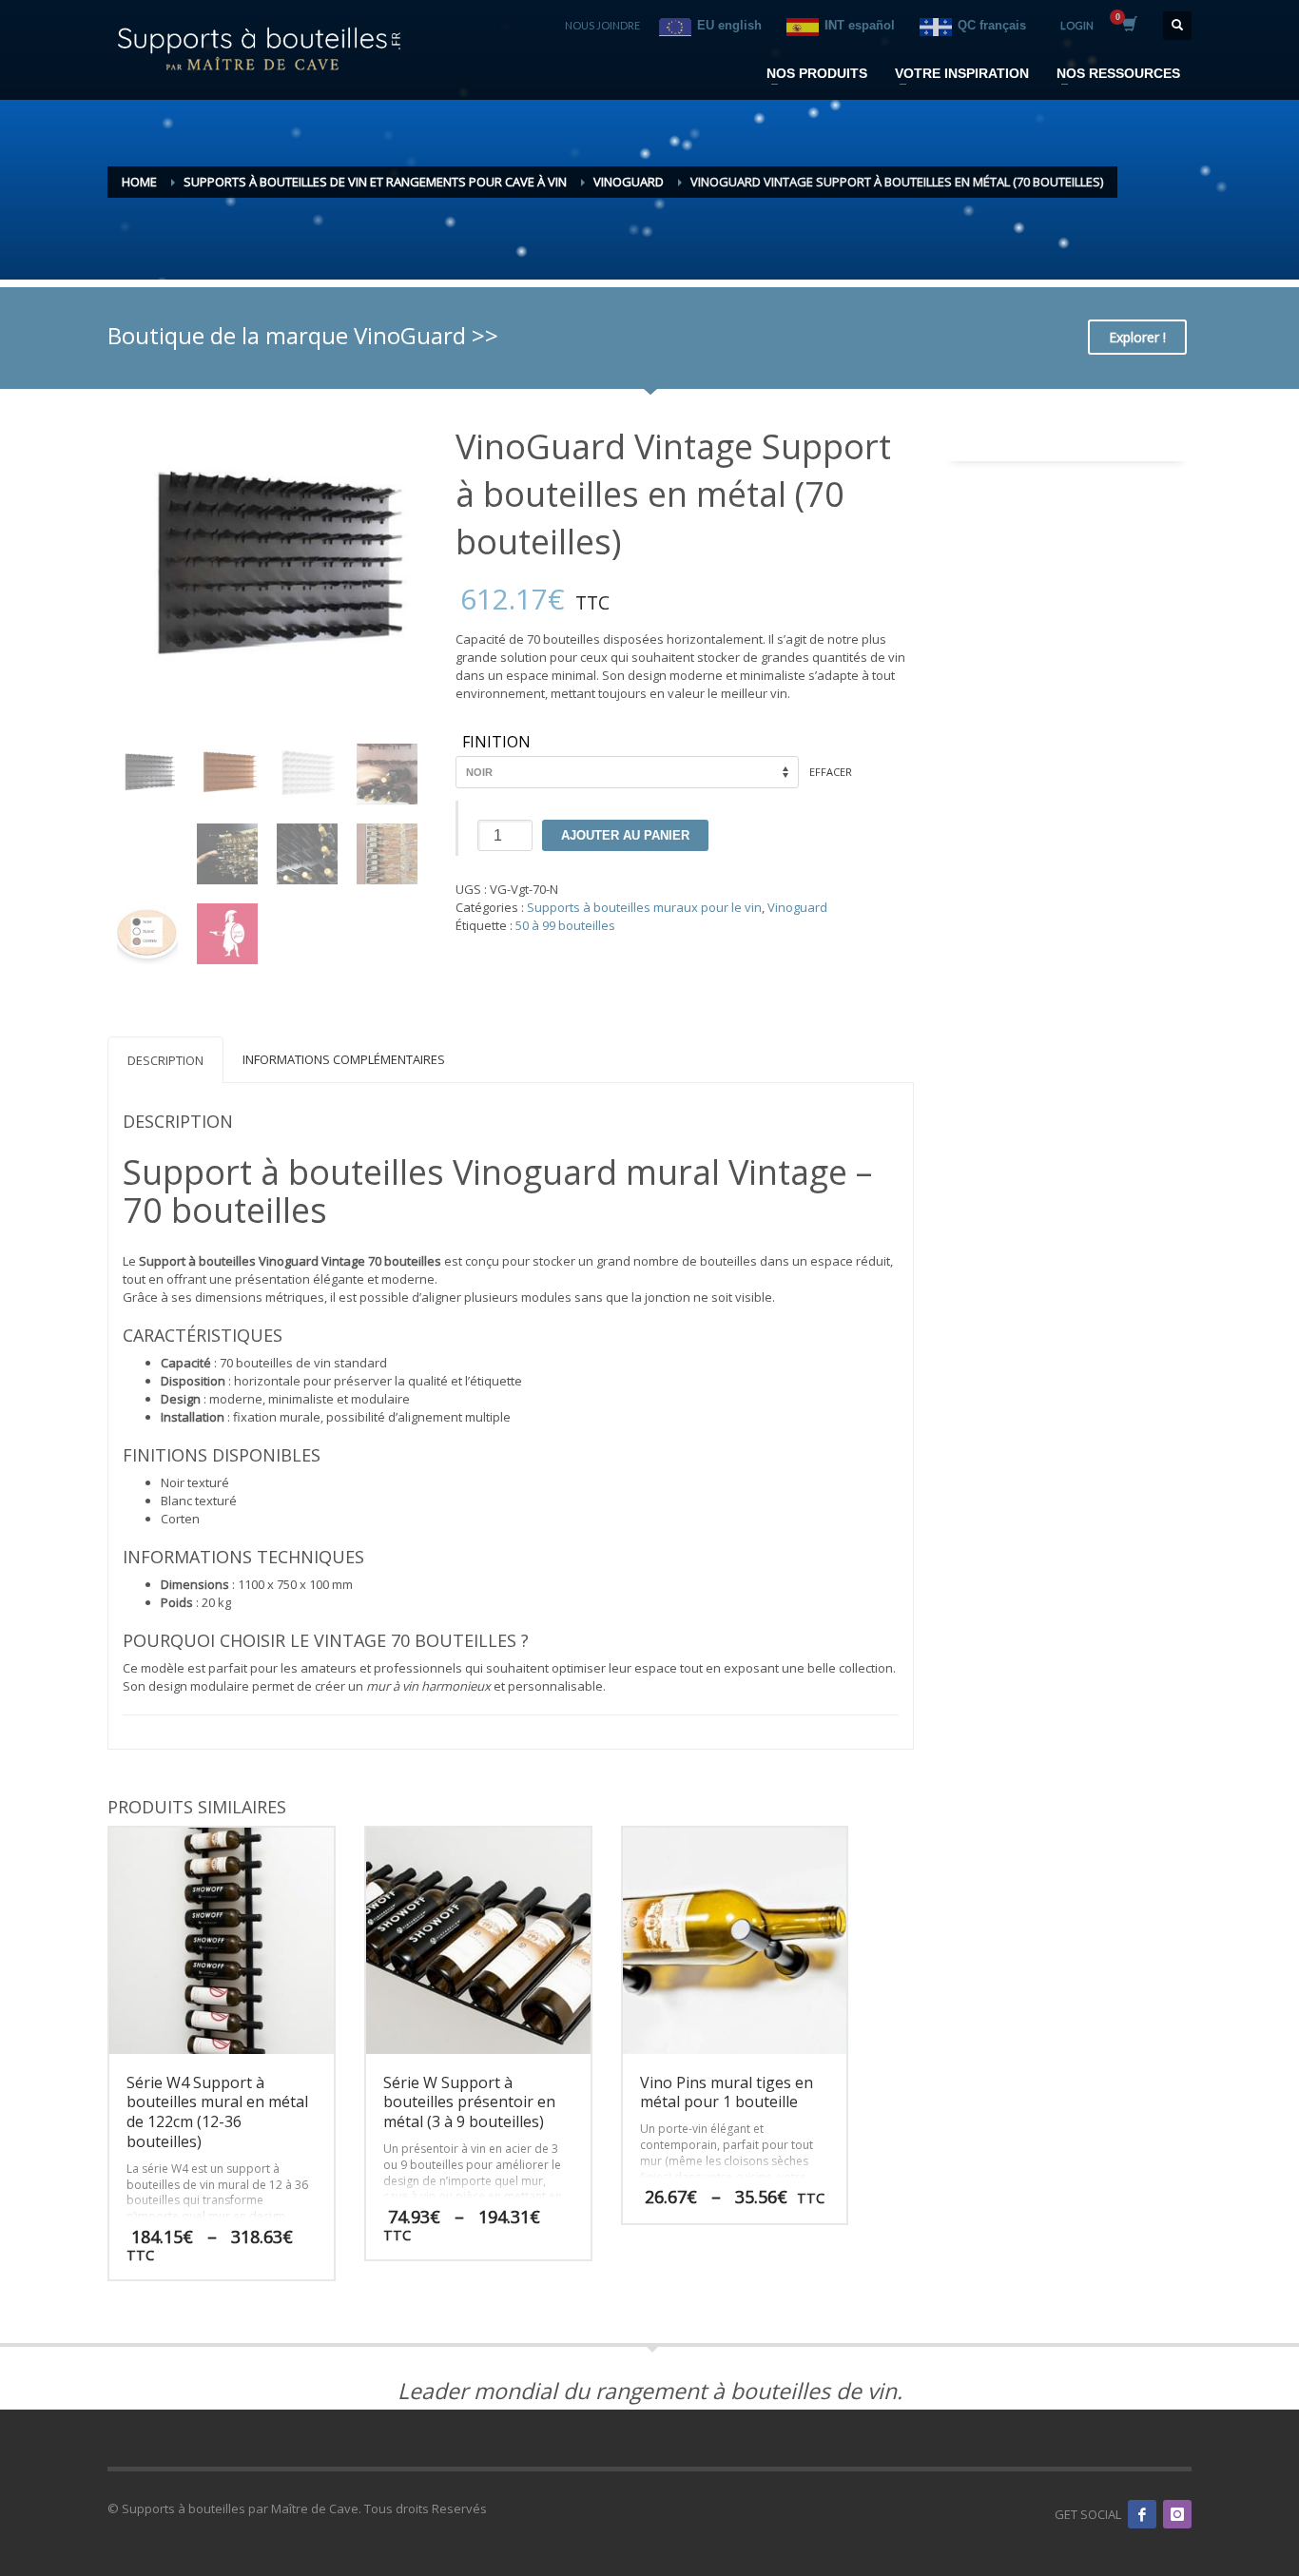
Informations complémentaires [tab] (344, 1059)
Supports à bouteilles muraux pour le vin (644, 907)
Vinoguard (797, 907)
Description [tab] (165, 1060)
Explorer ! (1137, 337)
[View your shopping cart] (1128, 26)
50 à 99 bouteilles (565, 925)
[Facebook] (1142, 2514)
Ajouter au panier (625, 835)
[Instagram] (1177, 2514)
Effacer (831, 772)
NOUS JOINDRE (602, 25)
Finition (496, 743)
